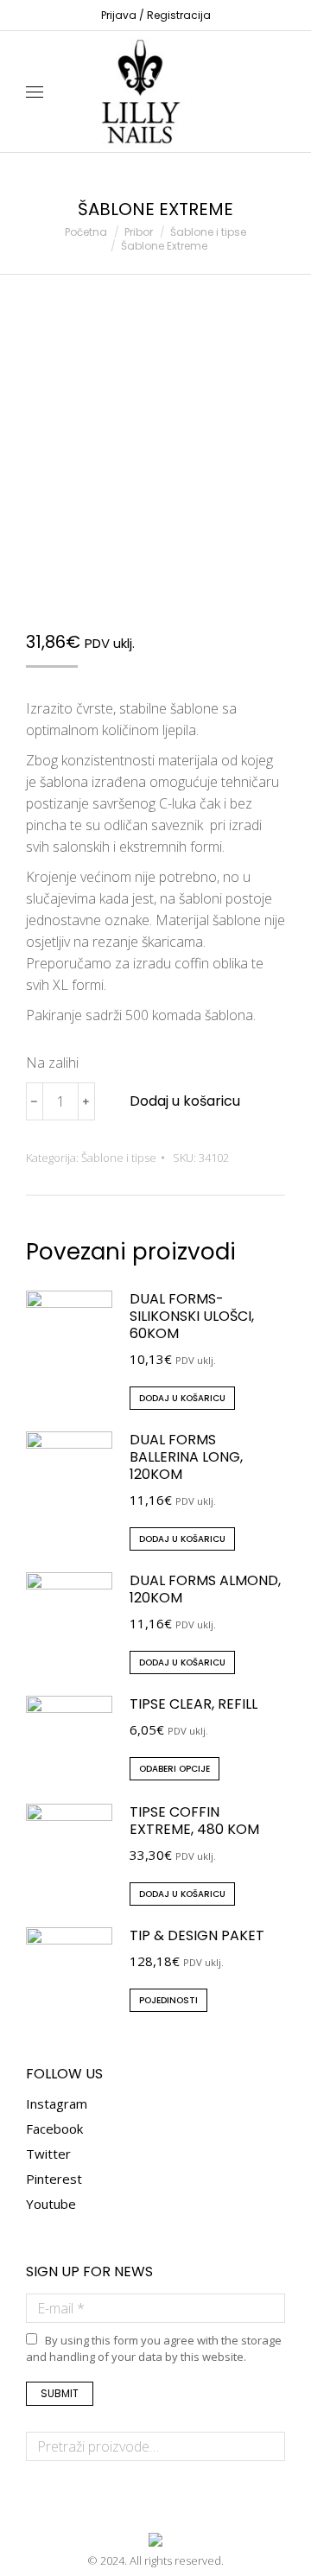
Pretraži (267, 2446)
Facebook (54, 2129)
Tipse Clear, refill (194, 1704)
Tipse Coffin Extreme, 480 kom (194, 1821)
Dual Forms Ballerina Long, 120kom (186, 1457)
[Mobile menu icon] (35, 92)
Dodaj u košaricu (185, 1101)
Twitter (48, 2154)
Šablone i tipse (119, 1158)
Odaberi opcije (175, 1769)
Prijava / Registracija (156, 15)
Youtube (51, 2204)
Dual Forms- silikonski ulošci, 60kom (192, 1317)
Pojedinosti (168, 2000)
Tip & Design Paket (197, 1936)
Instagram (57, 2103)
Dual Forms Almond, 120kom (205, 1589)
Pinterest (54, 2179)
